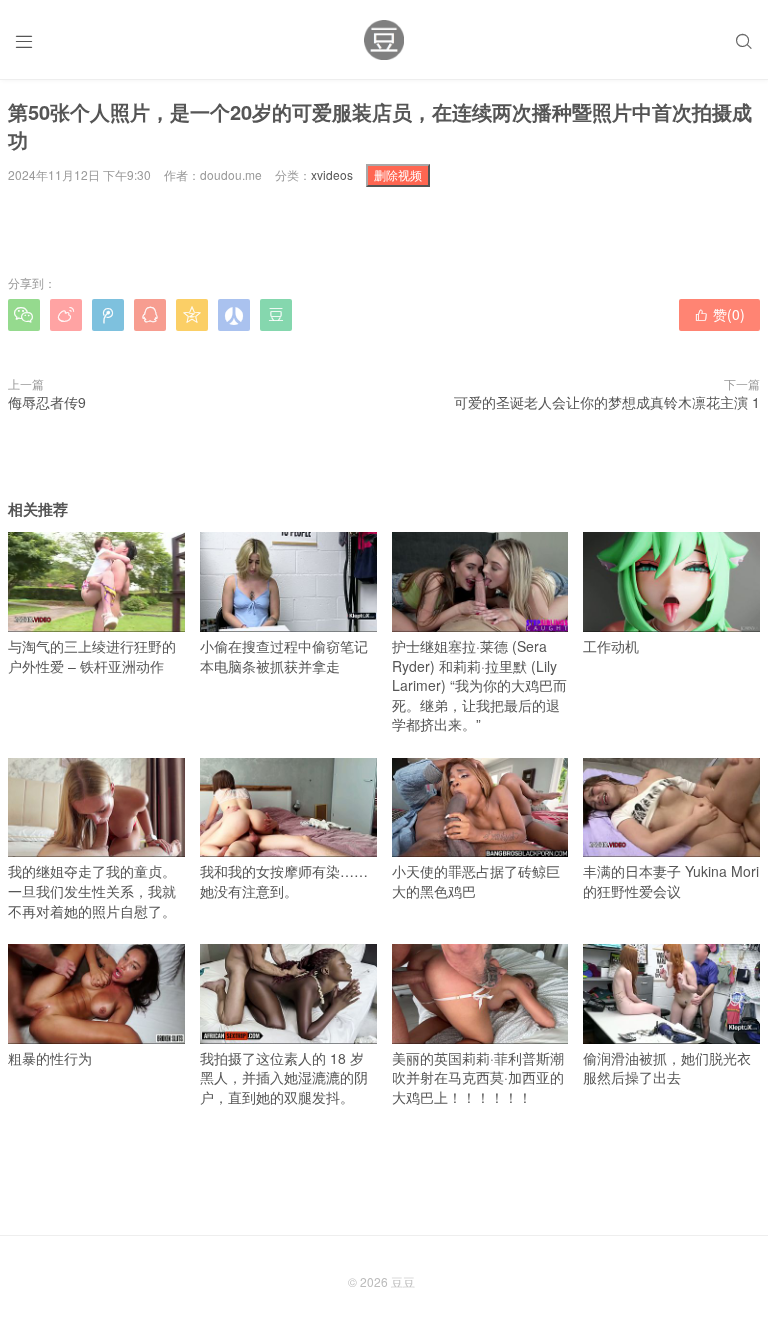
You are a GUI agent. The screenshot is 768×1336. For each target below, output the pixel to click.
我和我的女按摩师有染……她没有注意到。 (284, 881)
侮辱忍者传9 (47, 402)
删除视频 (398, 174)
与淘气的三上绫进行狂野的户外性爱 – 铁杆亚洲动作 (92, 655)
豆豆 (403, 1281)
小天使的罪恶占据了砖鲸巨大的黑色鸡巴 (476, 881)
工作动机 (611, 646)
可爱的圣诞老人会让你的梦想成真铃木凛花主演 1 (607, 402)
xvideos (332, 174)
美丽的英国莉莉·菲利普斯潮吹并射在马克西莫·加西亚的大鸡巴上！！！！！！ (478, 1077)
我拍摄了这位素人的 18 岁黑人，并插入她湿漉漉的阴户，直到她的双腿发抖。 (284, 1077)
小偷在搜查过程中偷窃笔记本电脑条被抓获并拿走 (284, 655)
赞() (719, 314)
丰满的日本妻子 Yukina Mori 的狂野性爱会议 (671, 881)
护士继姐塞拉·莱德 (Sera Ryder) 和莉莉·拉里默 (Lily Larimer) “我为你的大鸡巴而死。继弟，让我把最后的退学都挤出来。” (479, 685)
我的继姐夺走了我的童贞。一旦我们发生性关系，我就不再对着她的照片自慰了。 (92, 890)
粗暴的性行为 (50, 1058)
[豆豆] (384, 40)
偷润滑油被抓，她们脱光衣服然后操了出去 (667, 1067)
